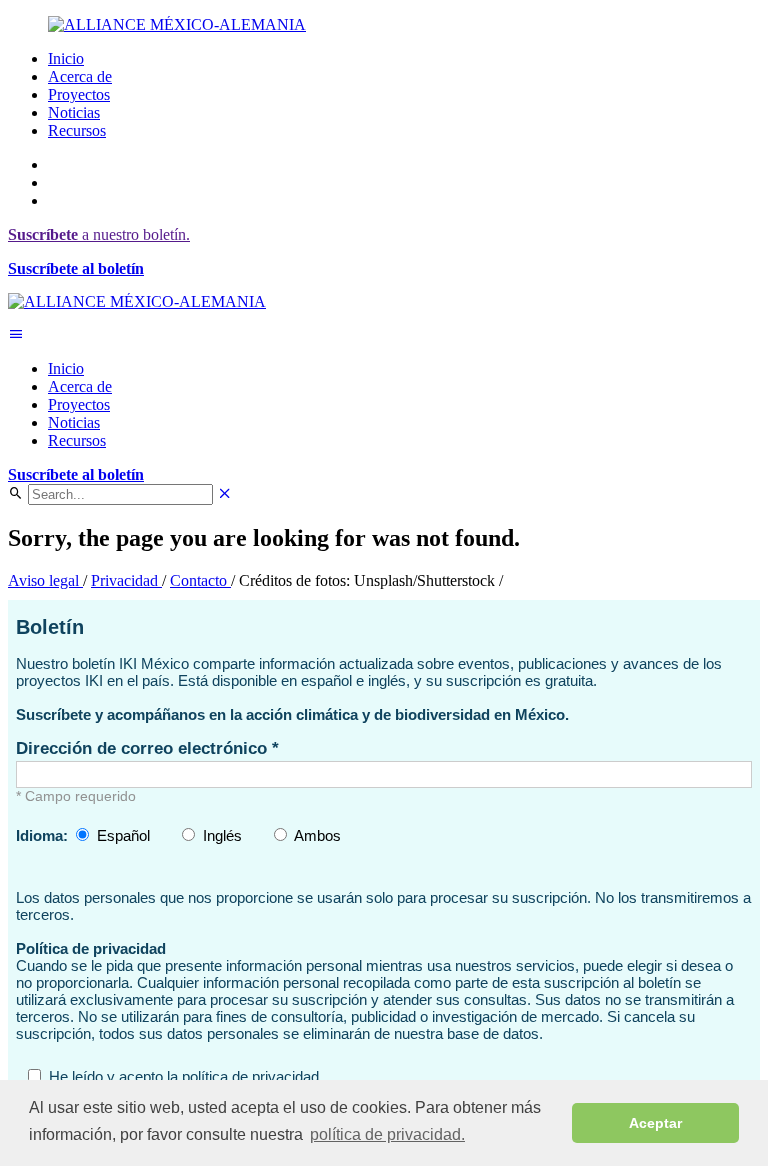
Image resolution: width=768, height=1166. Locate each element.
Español (123, 835)
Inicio (66, 58)
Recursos (77, 130)
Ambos (317, 835)
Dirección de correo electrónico (144, 748)
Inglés (222, 835)
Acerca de (80, 76)
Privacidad (126, 580)
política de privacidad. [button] (387, 1134)
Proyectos (79, 94)
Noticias (74, 112)
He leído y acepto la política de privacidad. (186, 1076)
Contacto (200, 580)
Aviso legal (45, 580)
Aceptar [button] (655, 1123)
